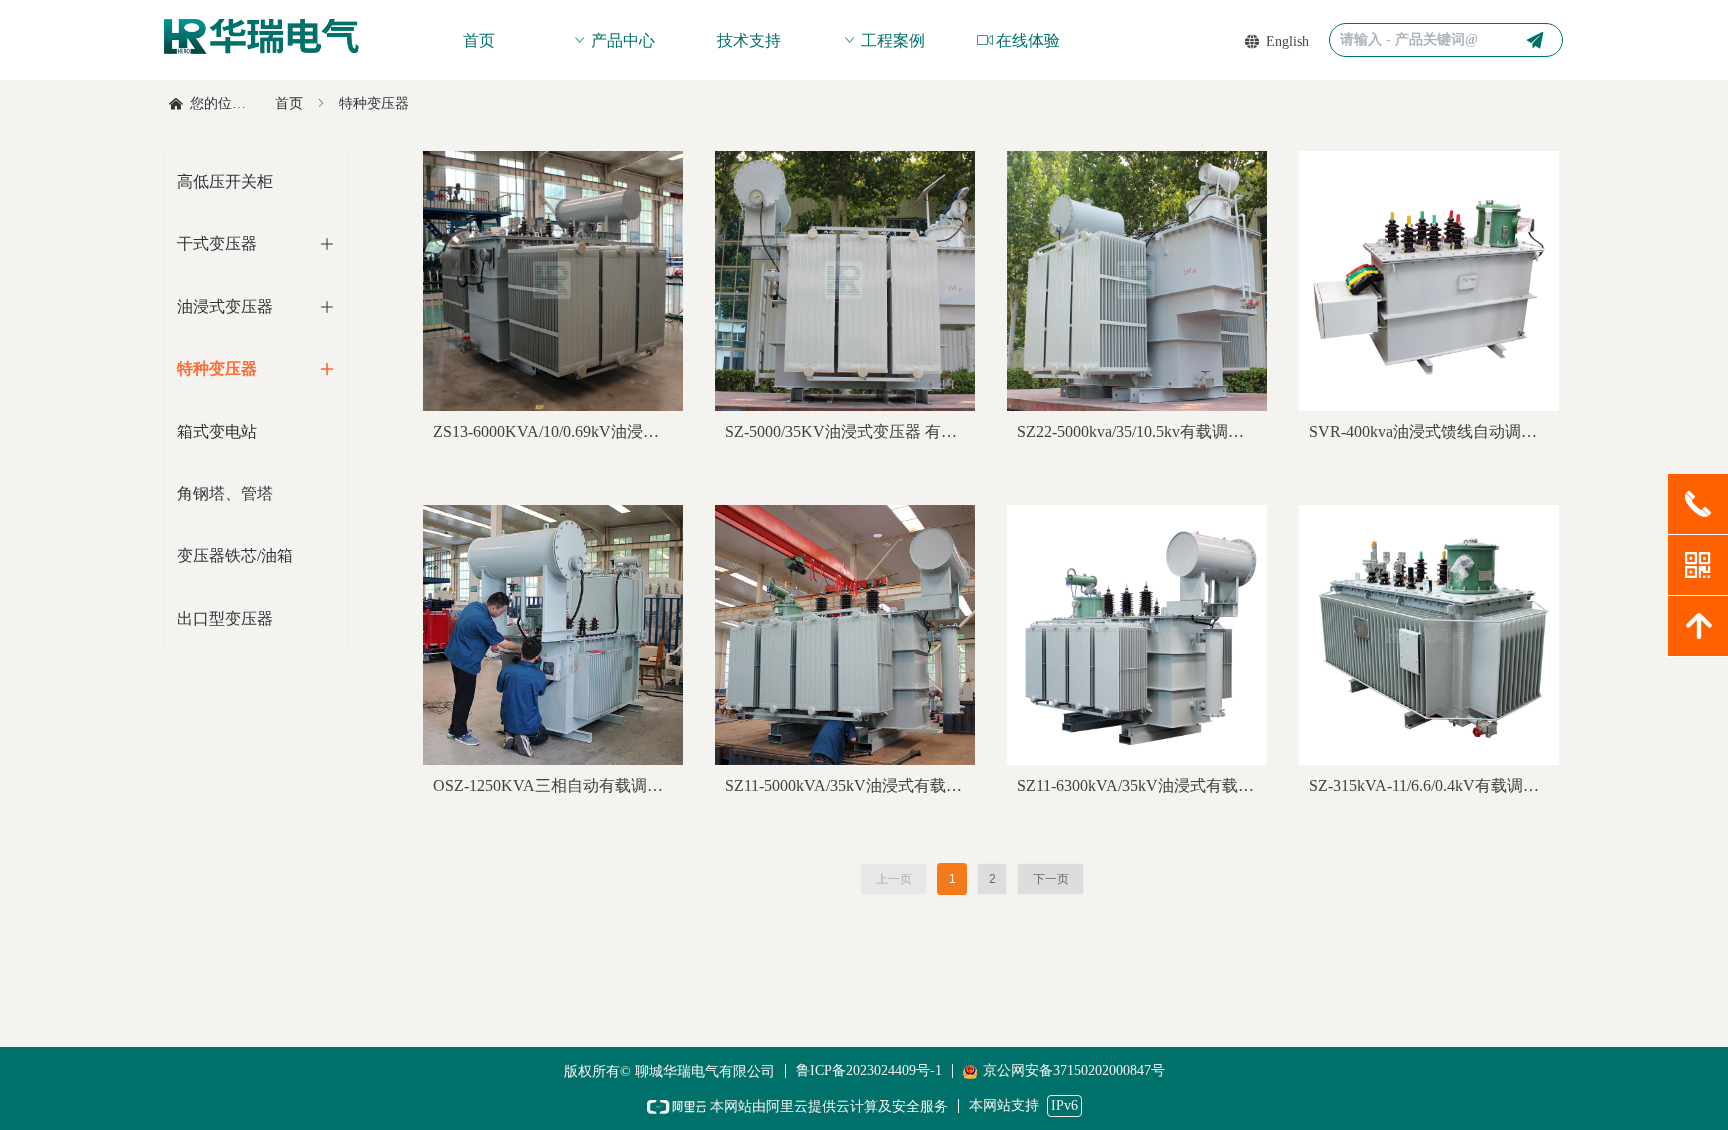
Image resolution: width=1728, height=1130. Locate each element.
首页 (289, 103)
